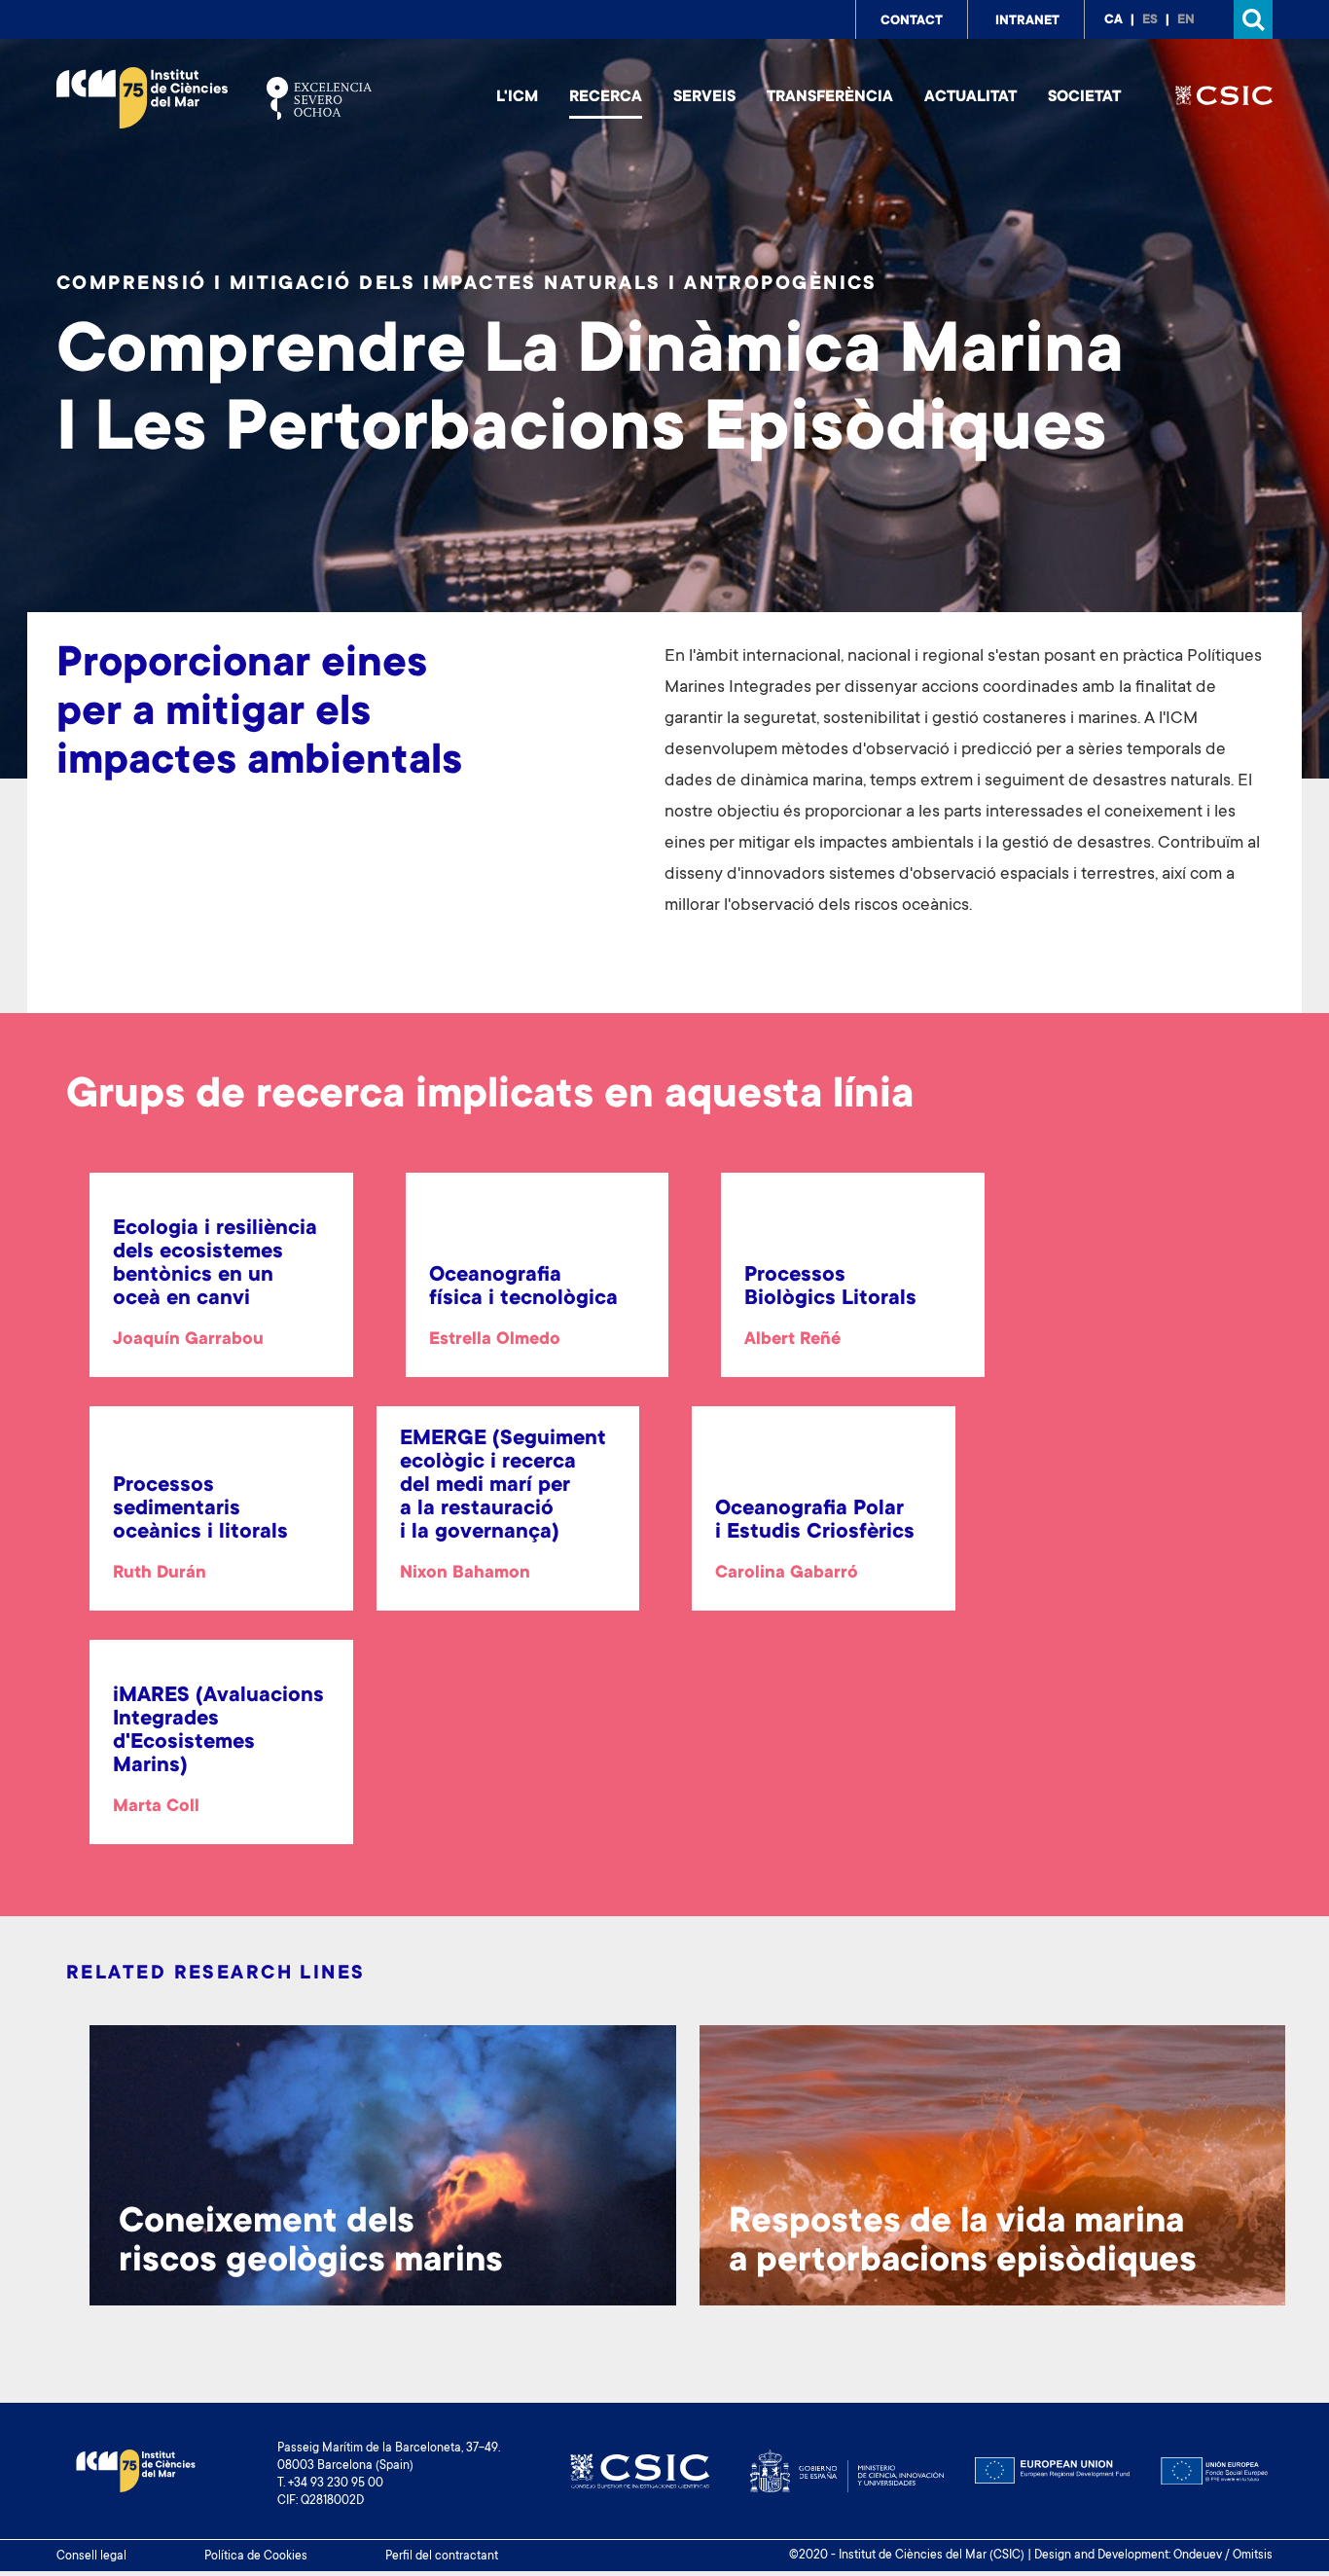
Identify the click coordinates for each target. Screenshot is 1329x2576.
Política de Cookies (256, 2557)
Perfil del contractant (442, 2557)
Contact (912, 21)
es (1150, 20)
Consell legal (91, 2557)
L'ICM (517, 97)
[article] (221, 1286)
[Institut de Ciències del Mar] (142, 98)
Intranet (1027, 21)
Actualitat (970, 97)
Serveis (704, 97)
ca (1113, 20)
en (1186, 20)
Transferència (830, 97)
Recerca (606, 97)
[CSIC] (1224, 98)
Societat (1084, 97)
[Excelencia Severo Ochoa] (319, 98)
